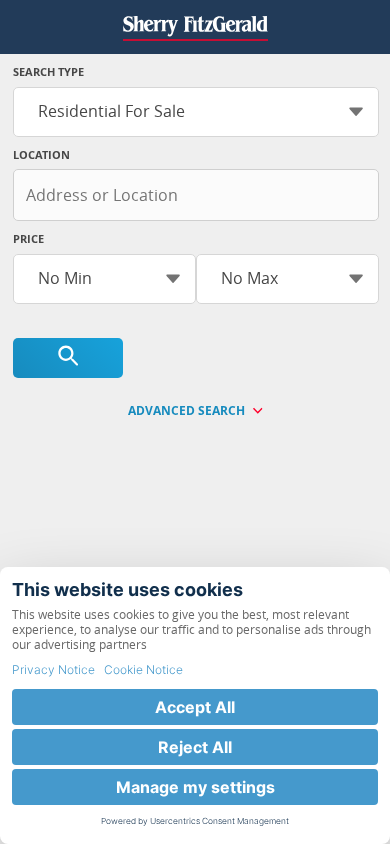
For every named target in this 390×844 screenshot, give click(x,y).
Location (41, 154)
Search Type (48, 71)
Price (28, 238)
